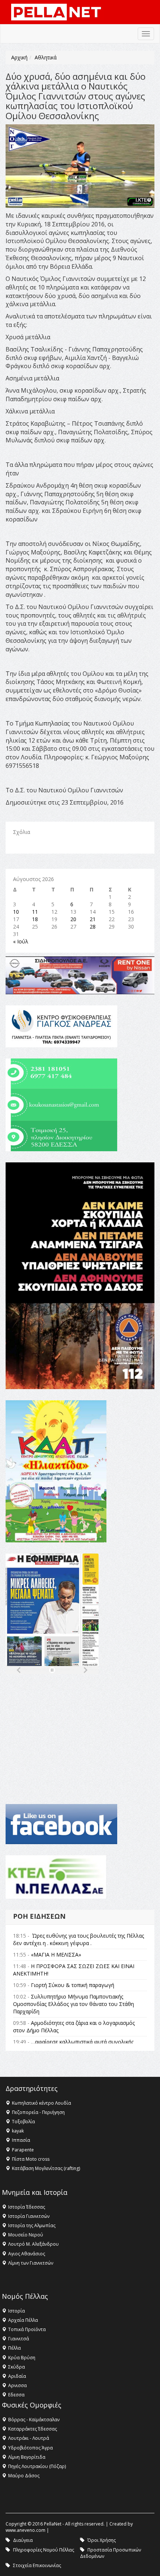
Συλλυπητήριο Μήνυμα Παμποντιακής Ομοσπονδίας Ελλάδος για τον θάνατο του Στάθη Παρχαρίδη (73, 2004)
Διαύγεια (23, 2540)
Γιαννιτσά (19, 2339)
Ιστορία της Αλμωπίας (32, 2225)
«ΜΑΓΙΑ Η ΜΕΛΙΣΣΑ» (56, 1955)
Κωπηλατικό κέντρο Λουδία (41, 2103)
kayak (18, 2131)
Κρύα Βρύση (22, 2358)
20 (73, 919)
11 (35, 912)
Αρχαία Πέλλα (23, 2320)
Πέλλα (15, 2348)
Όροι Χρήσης (102, 2540)
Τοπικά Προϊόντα (27, 2329)
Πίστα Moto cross (31, 2159)
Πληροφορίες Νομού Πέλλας (44, 2550)
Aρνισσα (17, 2385)
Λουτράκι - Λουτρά (29, 2438)
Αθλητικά (46, 57)
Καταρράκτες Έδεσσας (33, 2429)
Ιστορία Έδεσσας (27, 2207)
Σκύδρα (17, 2367)
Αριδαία (17, 2376)
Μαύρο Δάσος (24, 2476)
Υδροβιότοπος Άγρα (31, 2448)
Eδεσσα (16, 2395)
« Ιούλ (21, 941)
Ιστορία (17, 2311)
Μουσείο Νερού (26, 2235)
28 (93, 927)
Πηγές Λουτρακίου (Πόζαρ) (37, 2466)
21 (93, 919)
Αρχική (19, 57)
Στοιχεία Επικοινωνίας (37, 2565)
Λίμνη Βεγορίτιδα (27, 2457)
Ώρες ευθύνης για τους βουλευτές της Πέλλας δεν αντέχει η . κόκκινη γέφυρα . (79, 1939)
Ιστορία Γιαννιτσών (29, 2216)
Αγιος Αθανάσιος (27, 2254)
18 (35, 919)
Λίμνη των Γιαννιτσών (31, 2263)
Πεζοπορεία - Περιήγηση (38, 2112)
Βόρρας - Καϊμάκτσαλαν (34, 2420)
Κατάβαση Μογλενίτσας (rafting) (46, 2168)
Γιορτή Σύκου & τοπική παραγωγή (73, 1985)
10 (16, 912)
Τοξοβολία (23, 2122)
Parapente (23, 2150)
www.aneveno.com (25, 2530)
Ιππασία (21, 2140)
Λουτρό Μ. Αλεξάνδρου (33, 2244)
